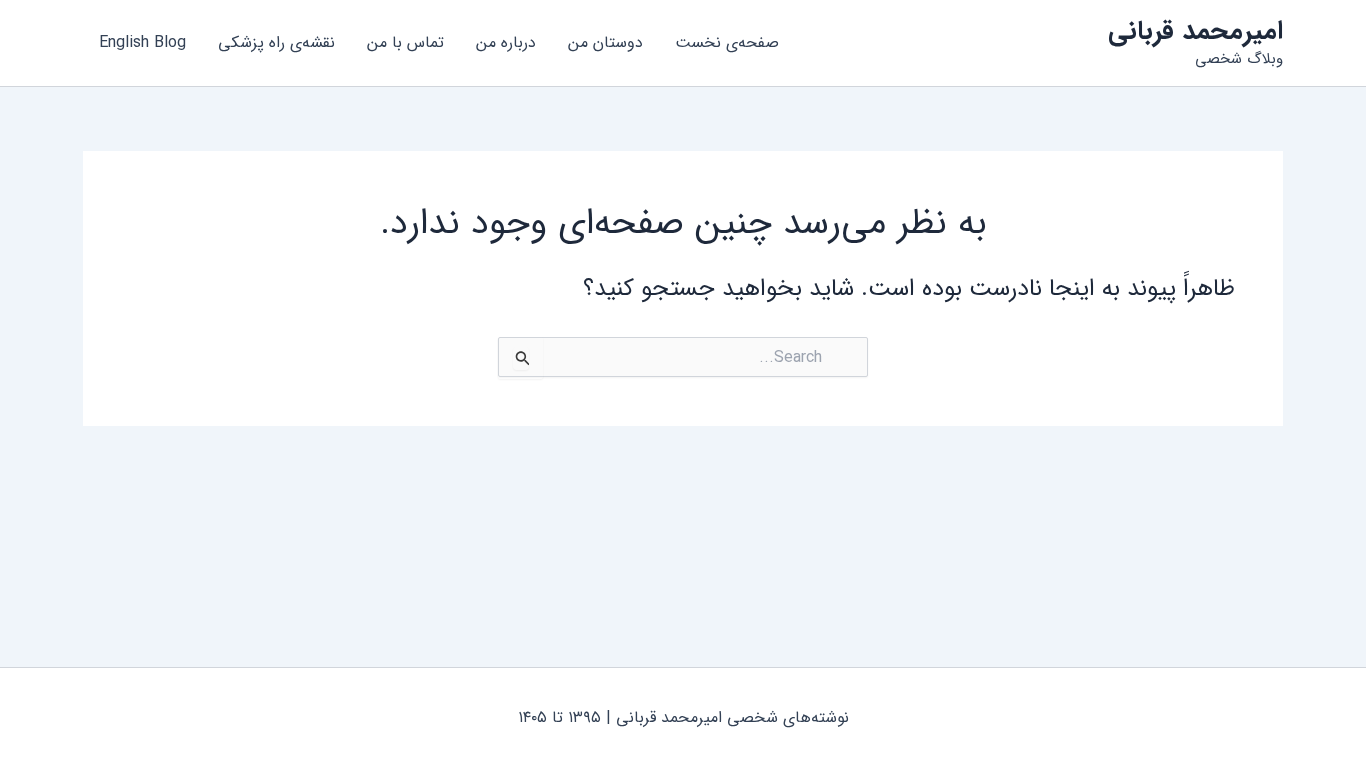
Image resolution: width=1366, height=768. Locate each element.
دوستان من (605, 42)
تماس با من (405, 42)
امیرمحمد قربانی (1195, 31)
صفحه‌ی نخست (727, 42)
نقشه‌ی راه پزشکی (276, 42)
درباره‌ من (506, 42)
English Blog (142, 42)
